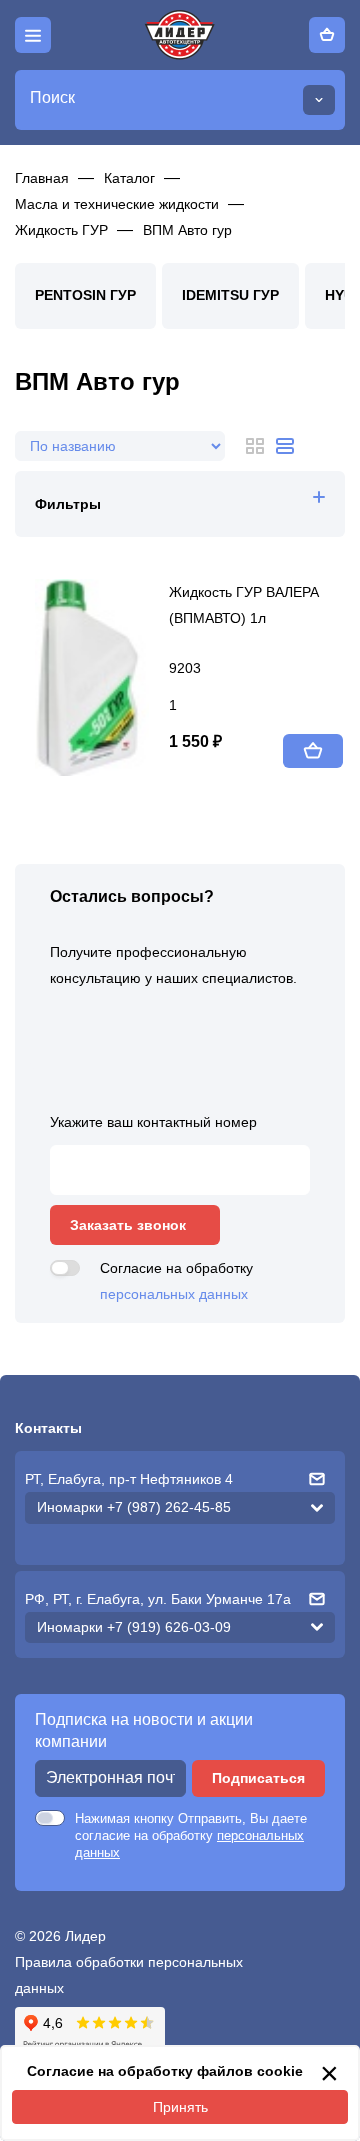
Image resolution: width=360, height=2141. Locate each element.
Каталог (129, 178)
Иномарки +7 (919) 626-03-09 (134, 1627)
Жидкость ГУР (61, 230)
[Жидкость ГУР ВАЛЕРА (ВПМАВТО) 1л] (102, 677)
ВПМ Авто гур (187, 230)
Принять (180, 2107)
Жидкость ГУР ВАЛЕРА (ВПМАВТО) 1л (244, 605)
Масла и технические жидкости (117, 204)
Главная (42, 178)
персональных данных (174, 1294)
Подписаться (258, 1778)
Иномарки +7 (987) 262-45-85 (134, 1507)
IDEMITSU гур (230, 295)
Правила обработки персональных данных (129, 1975)
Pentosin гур (85, 295)
